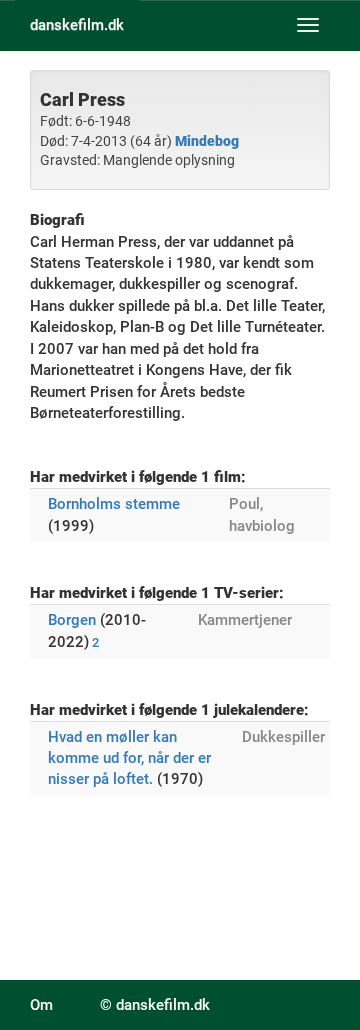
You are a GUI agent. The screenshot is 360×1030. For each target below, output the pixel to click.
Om (41, 1005)
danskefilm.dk (77, 25)
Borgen (72, 620)
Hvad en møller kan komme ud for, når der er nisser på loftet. (129, 758)
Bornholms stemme (114, 504)
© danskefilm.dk (155, 1005)
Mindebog (207, 141)
